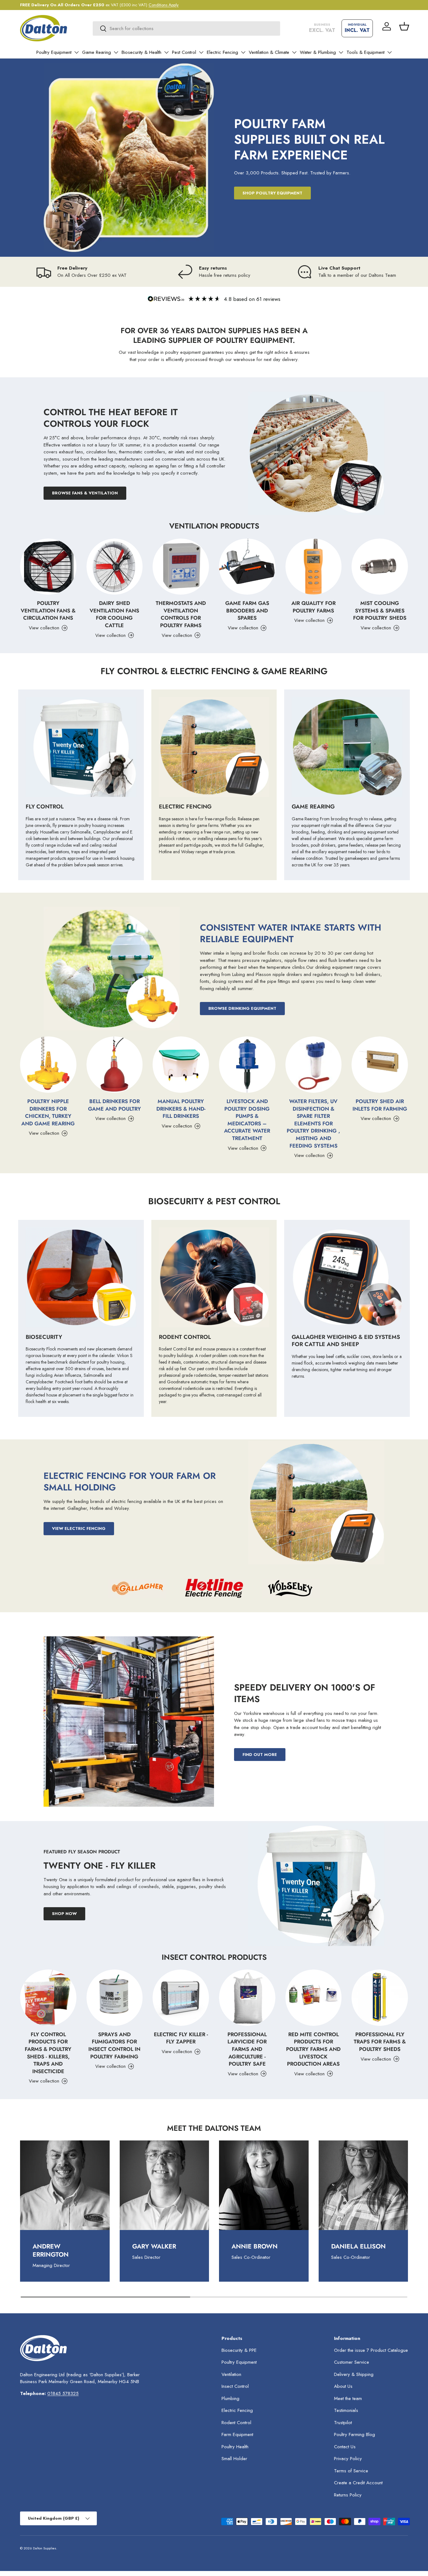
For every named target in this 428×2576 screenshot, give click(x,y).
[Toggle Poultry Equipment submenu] (76, 52)
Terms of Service (351, 2471)
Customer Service (352, 2362)
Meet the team (348, 2398)
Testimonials (346, 2410)
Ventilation (231, 2374)
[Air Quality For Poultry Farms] (314, 567)
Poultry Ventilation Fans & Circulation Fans (48, 610)
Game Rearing (97, 52)
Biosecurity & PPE (239, 2350)
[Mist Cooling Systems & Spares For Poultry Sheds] (380, 567)
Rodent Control (236, 2423)
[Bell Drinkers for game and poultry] (115, 1065)
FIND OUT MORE (260, 1755)
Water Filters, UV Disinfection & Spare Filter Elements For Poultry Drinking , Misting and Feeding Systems (313, 1123)
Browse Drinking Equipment (242, 1008)
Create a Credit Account (358, 2483)
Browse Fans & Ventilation (85, 493)
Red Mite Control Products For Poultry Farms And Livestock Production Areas (313, 2049)
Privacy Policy (348, 2459)
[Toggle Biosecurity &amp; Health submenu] (166, 52)
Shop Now (64, 1914)
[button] (404, 26)
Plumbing (230, 2398)
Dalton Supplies (44, 2548)
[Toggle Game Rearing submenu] (116, 52)
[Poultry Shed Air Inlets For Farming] (380, 1065)
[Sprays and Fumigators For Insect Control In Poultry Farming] (115, 1998)
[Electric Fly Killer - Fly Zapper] (181, 1998)
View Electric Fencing (79, 1528)
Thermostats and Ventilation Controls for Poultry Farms (181, 614)
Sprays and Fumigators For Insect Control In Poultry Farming (114, 2045)
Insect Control (235, 2386)
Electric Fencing (222, 52)
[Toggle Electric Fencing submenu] (243, 52)
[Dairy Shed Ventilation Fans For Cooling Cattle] (115, 567)
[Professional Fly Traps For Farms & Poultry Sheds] (380, 1998)
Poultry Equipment (54, 52)
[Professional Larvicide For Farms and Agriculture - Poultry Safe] (247, 1998)
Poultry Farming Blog (355, 2434)
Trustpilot (343, 2423)
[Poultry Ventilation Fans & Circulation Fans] (48, 567)
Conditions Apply (164, 5)
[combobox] (186, 28)
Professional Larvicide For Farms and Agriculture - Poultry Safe (247, 2049)
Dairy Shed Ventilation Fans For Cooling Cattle (114, 614)
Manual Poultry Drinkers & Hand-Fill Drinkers (181, 1109)
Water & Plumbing (318, 52)
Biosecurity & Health (141, 52)
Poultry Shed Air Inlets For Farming (380, 1105)
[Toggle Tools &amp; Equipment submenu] (389, 52)
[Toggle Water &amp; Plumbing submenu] (341, 52)
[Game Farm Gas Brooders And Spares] (247, 567)
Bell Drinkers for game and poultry (115, 1105)
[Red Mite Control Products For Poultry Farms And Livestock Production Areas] (314, 1998)
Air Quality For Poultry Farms (313, 607)
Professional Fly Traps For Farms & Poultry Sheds (380, 2042)
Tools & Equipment (365, 52)
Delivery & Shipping (354, 2374)
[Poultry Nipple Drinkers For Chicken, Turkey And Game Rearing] (48, 1065)
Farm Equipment (237, 2434)
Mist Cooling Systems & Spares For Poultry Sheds (380, 610)
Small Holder (234, 2459)
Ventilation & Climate (269, 52)
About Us (343, 2386)
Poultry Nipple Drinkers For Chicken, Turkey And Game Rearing (48, 1112)
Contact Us (345, 2447)
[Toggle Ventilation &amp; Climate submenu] (294, 52)
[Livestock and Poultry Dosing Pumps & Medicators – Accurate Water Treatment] (247, 1065)
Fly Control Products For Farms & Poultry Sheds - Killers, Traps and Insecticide (48, 2053)
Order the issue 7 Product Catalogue (371, 2350)
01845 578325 (63, 2393)
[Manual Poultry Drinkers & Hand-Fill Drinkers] (181, 1065)
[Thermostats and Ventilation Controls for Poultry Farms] (181, 567)
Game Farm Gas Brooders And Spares (247, 610)
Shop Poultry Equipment (272, 193)
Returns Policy (348, 2495)
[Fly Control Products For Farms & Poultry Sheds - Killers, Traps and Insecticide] (48, 1998)
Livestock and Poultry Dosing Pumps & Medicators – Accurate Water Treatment (247, 1120)
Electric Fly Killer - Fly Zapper (181, 2038)
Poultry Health (235, 2447)
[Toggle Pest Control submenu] (201, 52)
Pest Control (184, 52)
